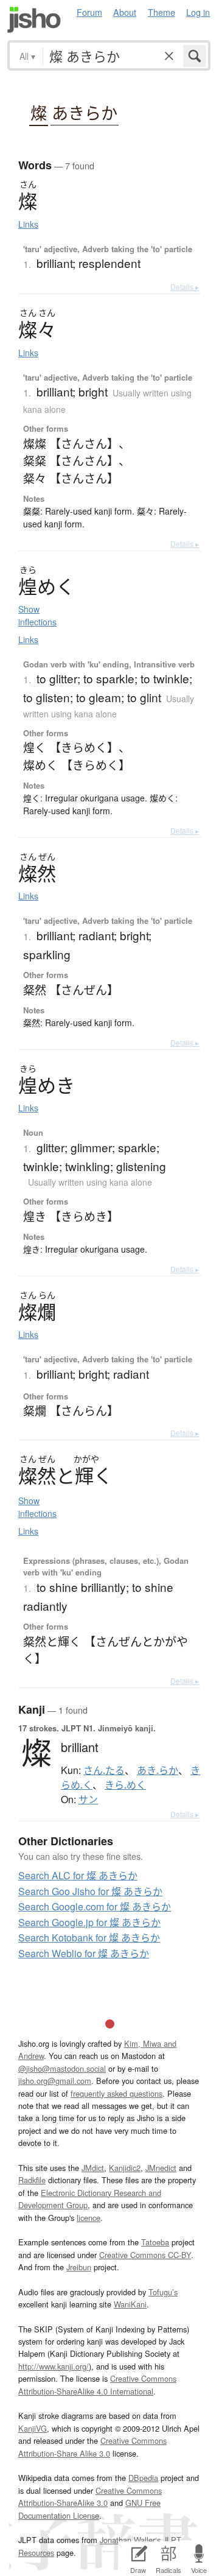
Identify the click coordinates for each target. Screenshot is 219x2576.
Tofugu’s (163, 2292)
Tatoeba (155, 2242)
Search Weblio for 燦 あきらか (84, 1953)
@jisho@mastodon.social (62, 2068)
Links (28, 224)
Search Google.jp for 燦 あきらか (89, 1922)
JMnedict (161, 2168)
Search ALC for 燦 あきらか (78, 1875)
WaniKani (130, 2304)
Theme (162, 12)
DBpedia (143, 2478)
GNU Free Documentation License (89, 2509)
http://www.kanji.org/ (54, 2366)
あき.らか (158, 1770)
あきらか (85, 113)
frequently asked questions (116, 2093)
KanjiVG (33, 2428)
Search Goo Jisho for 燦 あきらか (90, 1891)
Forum (89, 12)
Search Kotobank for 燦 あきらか (89, 1937)
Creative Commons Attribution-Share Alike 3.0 (92, 2447)
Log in (198, 12)
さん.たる (104, 1770)
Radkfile (32, 2180)
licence (89, 2218)
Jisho (34, 20)
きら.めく (125, 1785)
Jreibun (79, 2267)
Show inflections (37, 615)
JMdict (93, 2168)
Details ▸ (185, 287)
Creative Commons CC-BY (145, 2255)
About (125, 12)
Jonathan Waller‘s (130, 2540)
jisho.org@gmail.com (55, 2081)
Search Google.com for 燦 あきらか (95, 1906)
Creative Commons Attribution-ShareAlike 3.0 (90, 2497)
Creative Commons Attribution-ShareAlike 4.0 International (97, 2384)
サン (88, 1800)
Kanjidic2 (125, 2168)
